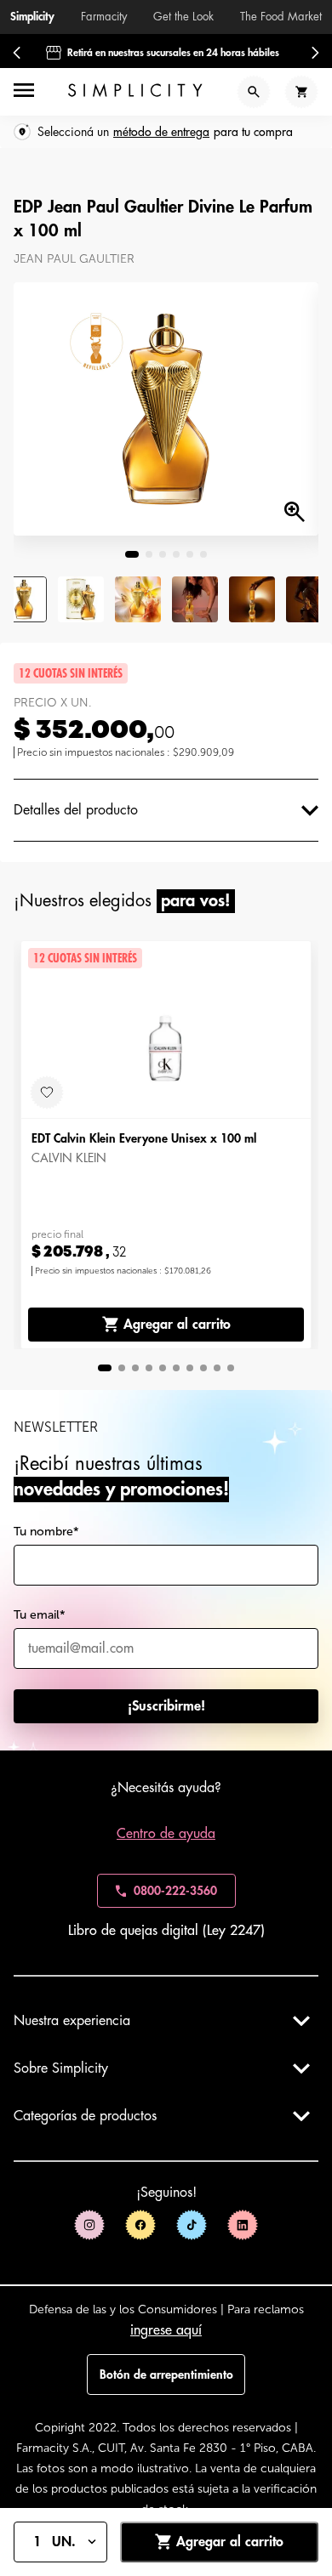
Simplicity (32, 17)
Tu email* (40, 1615)
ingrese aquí (166, 2330)
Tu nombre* (46, 1532)
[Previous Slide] (17, 53)
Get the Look (183, 17)
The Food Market (281, 17)
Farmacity (104, 17)
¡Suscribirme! (166, 1706)
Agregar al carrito (177, 1325)
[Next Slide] (315, 53)
